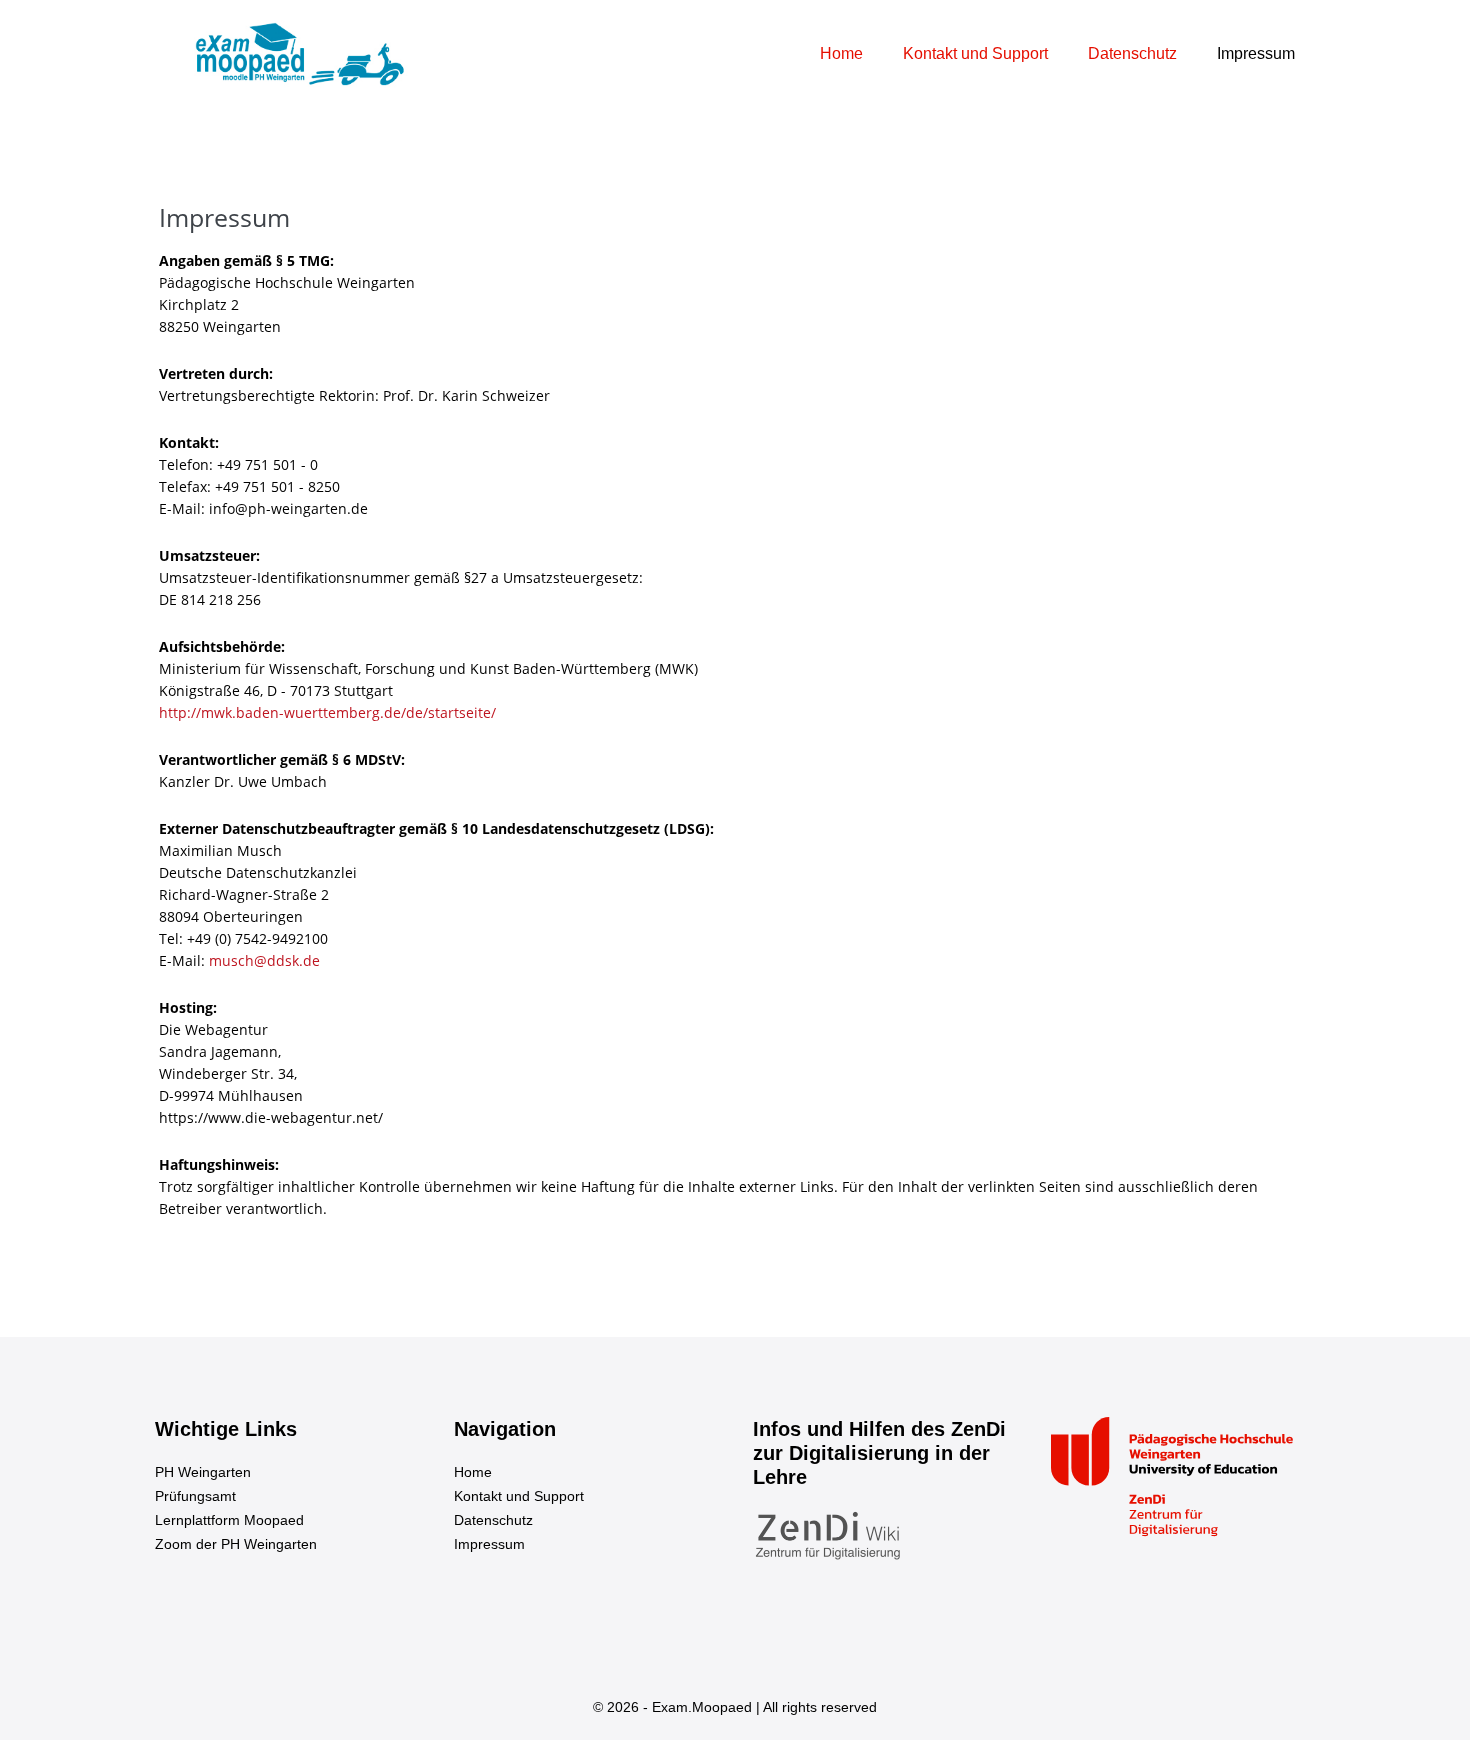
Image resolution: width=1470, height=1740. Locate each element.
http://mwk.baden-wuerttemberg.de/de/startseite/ (327, 712)
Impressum (1256, 53)
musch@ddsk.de (264, 960)
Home (841, 53)
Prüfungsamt (195, 1496)
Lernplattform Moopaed (229, 1520)
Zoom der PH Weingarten (236, 1544)
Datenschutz (1132, 53)
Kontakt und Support (975, 53)
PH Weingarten (203, 1472)
